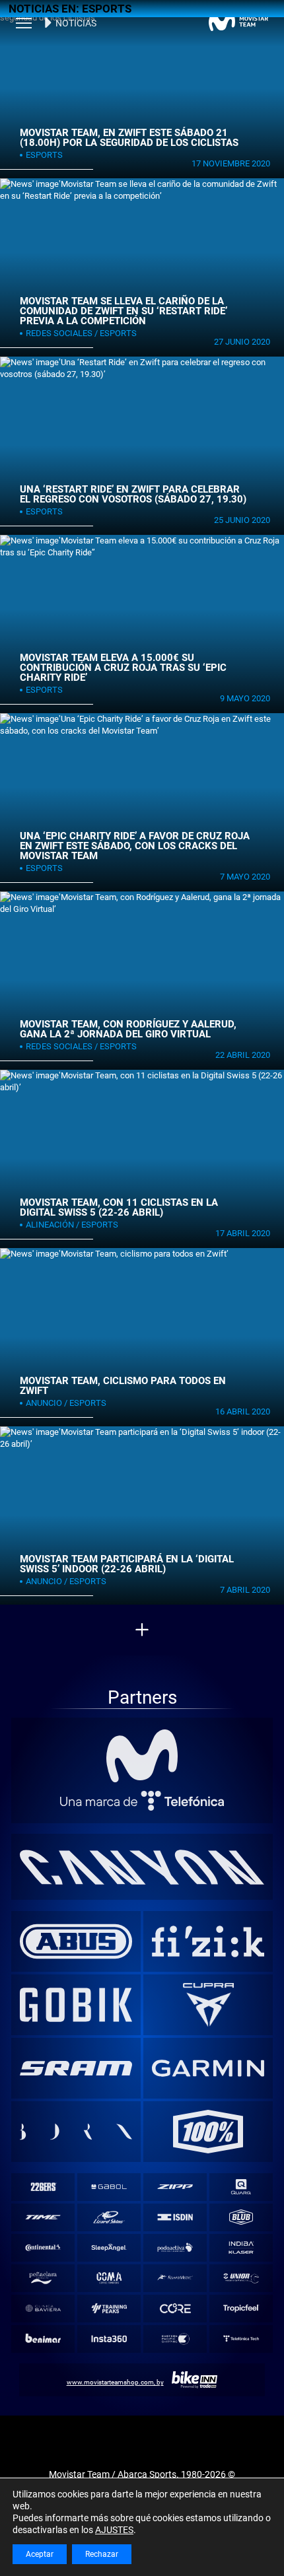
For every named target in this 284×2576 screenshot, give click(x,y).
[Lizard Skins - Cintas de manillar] (109, 2217)
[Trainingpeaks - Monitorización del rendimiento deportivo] (109, 2308)
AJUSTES (114, 2530)
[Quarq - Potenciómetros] (241, 2187)
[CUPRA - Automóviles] (208, 2005)
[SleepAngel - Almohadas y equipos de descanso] (109, 2247)
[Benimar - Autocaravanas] (43, 2339)
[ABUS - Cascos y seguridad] (76, 1941)
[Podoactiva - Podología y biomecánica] (175, 2247)
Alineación (50, 1225)
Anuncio (44, 1403)
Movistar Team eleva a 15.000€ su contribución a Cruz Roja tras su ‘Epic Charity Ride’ (123, 667)
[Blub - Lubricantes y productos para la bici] (241, 2217)
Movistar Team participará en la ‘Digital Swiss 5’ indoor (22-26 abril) (127, 1564)
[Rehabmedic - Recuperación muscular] (175, 2278)
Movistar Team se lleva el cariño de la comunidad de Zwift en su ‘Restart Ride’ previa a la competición (124, 311)
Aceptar (40, 2554)
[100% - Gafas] (208, 2132)
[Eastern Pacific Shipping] (175, 2339)
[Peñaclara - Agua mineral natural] (43, 2278)
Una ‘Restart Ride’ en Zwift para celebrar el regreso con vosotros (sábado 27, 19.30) (133, 494)
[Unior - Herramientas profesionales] (241, 2278)
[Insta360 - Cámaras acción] (109, 2339)
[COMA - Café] (109, 2278)
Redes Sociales (59, 333)
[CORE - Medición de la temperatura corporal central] (175, 2308)
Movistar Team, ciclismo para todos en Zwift (123, 1386)
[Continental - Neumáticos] (43, 2247)
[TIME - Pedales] (43, 2217)
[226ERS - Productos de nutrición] (43, 2187)
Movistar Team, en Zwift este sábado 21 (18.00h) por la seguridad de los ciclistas (129, 138)
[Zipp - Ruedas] (175, 2187)
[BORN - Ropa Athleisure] (76, 2132)
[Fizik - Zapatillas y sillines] (208, 1941)
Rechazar (102, 2554)
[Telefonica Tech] (241, 2339)
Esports (44, 155)
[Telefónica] (142, 1801)
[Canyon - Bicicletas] (142, 1867)
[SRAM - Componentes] (76, 2068)
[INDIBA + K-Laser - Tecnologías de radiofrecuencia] (241, 2247)
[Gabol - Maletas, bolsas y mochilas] (109, 2187)
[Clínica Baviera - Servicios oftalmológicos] (43, 2308)
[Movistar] (142, 1756)
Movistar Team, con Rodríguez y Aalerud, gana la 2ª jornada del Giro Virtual (128, 1029)
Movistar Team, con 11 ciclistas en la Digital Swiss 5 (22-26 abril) (119, 1207)
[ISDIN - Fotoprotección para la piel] (175, 2217)
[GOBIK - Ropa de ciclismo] (76, 2005)
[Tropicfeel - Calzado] (241, 2308)
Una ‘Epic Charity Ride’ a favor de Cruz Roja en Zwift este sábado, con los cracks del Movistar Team (135, 846)
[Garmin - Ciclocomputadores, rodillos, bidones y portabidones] (208, 2068)
